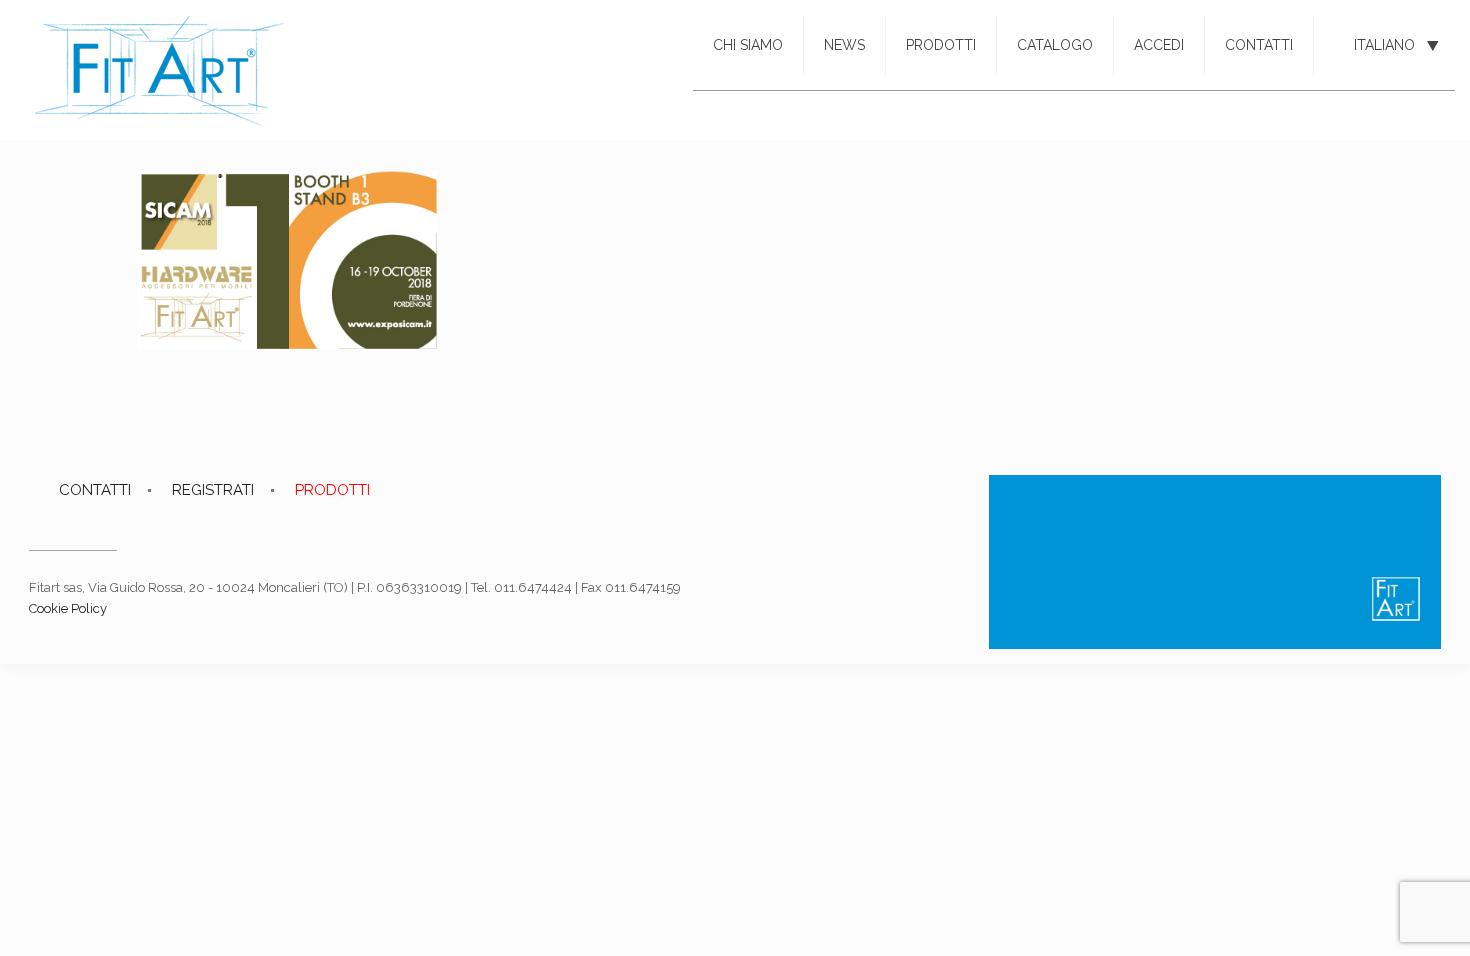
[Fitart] (159, 70)
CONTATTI (95, 490)
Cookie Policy (68, 608)
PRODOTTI (332, 490)
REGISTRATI (213, 490)
